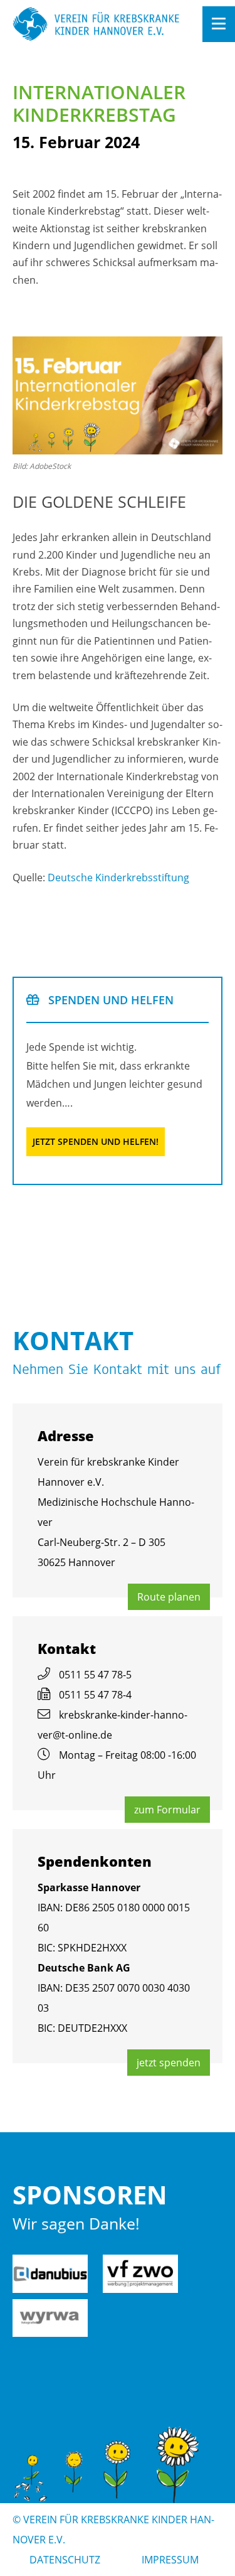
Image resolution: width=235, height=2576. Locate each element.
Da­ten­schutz (65, 2560)
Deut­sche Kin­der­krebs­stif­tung (118, 877)
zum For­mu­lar (167, 1810)
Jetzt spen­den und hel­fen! (96, 1141)
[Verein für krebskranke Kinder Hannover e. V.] (97, 25)
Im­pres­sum (170, 2560)
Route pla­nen (169, 1597)
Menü (219, 24)
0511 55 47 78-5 (95, 1675)
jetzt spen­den (169, 2063)
